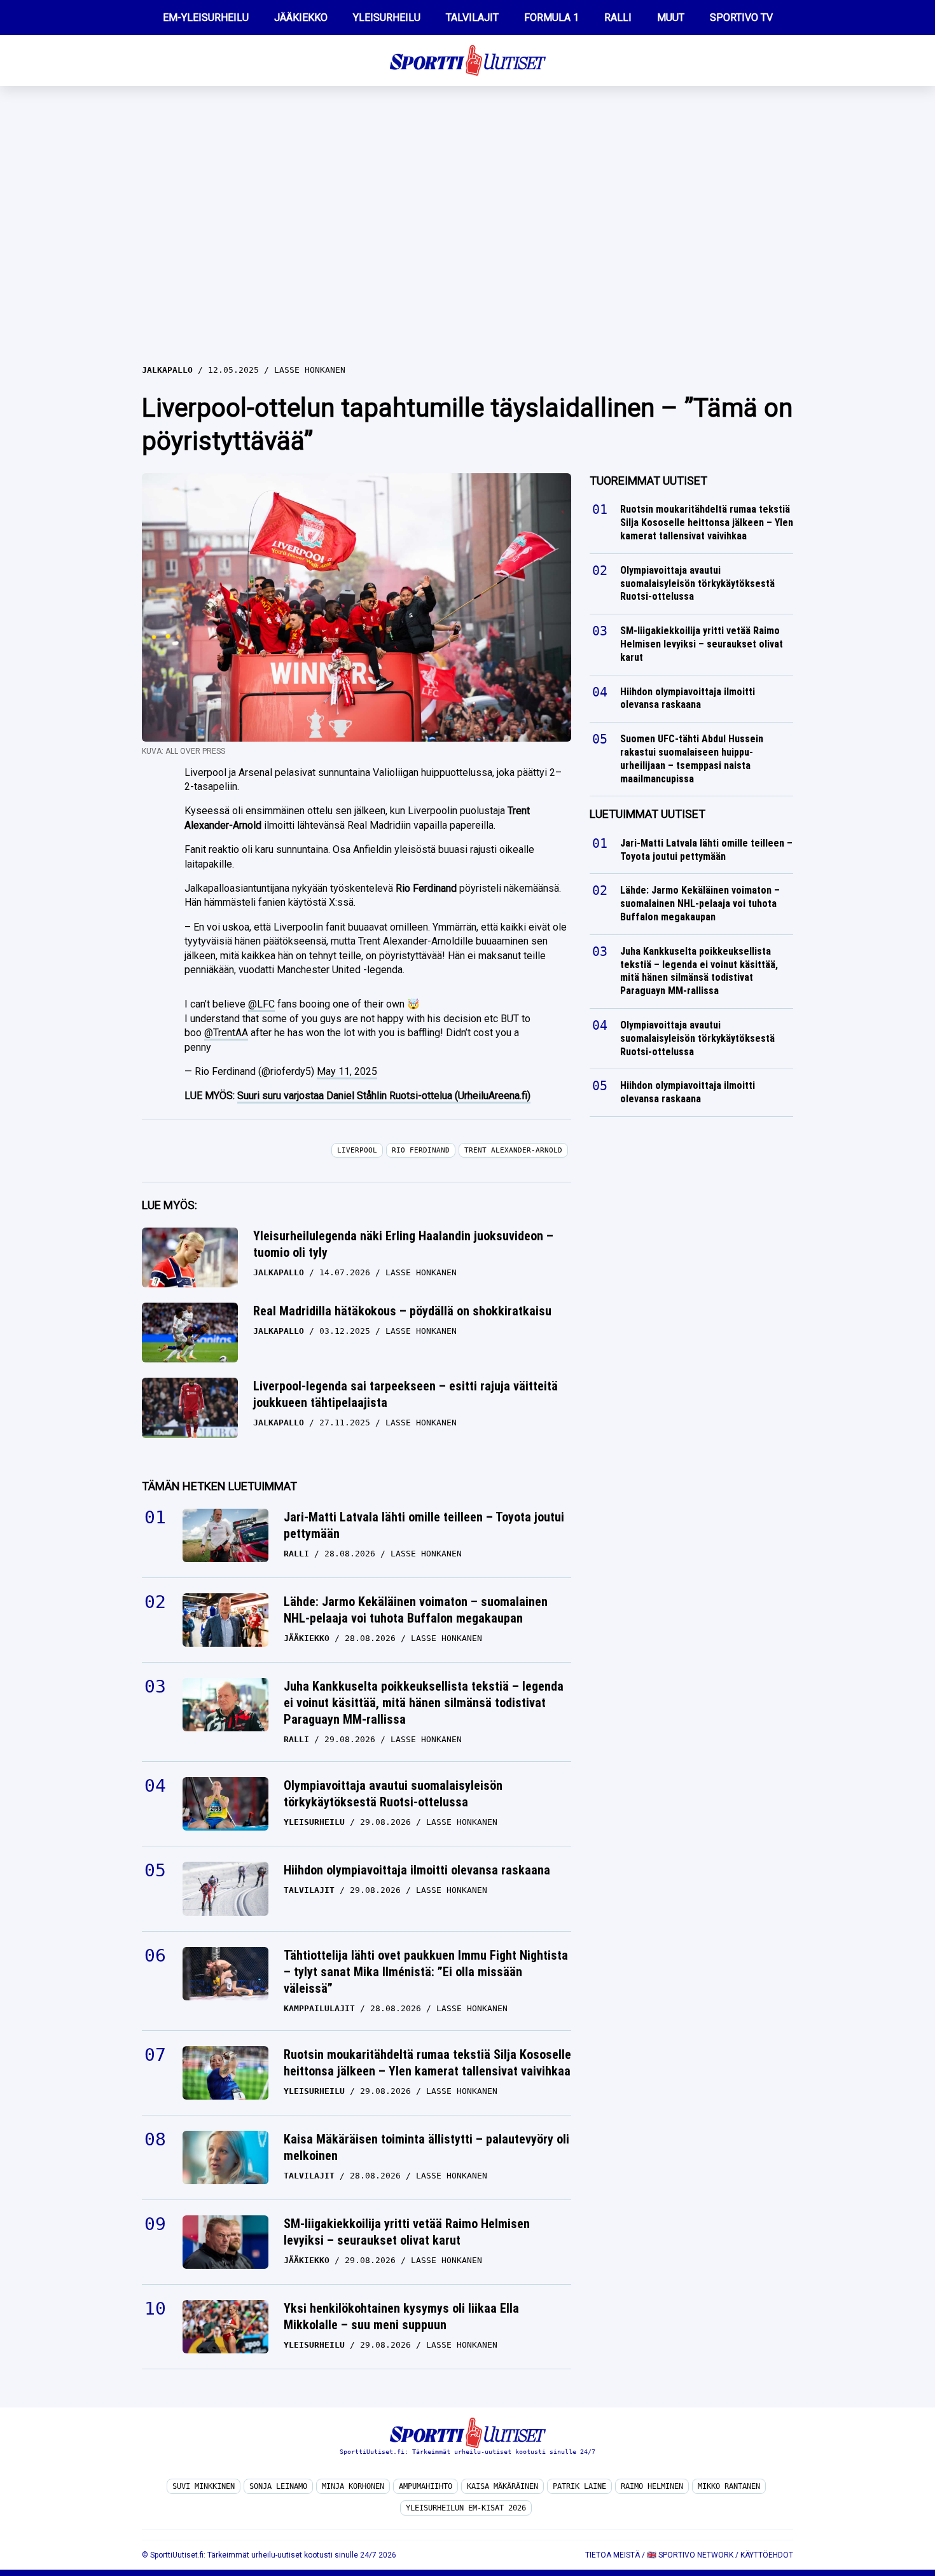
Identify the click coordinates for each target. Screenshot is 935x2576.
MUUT (671, 17)
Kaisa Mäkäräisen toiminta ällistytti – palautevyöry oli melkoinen (426, 2147)
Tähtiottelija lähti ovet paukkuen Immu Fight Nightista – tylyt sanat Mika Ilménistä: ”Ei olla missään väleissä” (426, 1972)
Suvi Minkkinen (204, 2486)
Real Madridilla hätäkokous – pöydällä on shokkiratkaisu (402, 1311)
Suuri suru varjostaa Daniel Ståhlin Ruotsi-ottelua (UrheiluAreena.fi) (384, 1096)
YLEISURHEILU (387, 17)
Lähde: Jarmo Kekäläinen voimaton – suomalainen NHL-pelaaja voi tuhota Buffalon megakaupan (416, 1610)
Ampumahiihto (426, 2486)
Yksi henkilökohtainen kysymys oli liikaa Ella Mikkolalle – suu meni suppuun (401, 2316)
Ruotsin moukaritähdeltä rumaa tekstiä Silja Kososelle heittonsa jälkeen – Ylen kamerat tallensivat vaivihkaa (427, 2063)
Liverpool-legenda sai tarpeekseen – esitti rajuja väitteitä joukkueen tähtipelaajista (405, 1394)
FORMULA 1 (551, 17)
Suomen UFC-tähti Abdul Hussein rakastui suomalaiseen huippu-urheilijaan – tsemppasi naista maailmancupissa (692, 758)
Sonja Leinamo (278, 2486)
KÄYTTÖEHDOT (767, 2555)
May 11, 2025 (347, 1071)
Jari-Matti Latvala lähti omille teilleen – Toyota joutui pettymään (424, 1525)
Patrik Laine (579, 2486)
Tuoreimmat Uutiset (648, 481)
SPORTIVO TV (741, 17)
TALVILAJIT (472, 17)
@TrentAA (226, 1033)
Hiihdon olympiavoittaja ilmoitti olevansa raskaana (417, 1870)
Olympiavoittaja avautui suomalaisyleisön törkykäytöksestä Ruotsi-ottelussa (393, 1794)
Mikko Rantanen (729, 2486)
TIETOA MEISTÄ (613, 2555)
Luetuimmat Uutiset (648, 814)
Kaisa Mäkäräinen (502, 2486)
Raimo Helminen (652, 2486)
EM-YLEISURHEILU (206, 17)
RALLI (618, 17)
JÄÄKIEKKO (301, 17)
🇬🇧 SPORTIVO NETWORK (690, 2555)
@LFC (261, 1004)
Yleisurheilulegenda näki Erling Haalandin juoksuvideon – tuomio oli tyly (403, 1244)
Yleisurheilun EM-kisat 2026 (466, 2508)
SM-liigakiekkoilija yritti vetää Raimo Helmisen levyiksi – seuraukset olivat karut (407, 2232)
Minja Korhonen (353, 2486)
